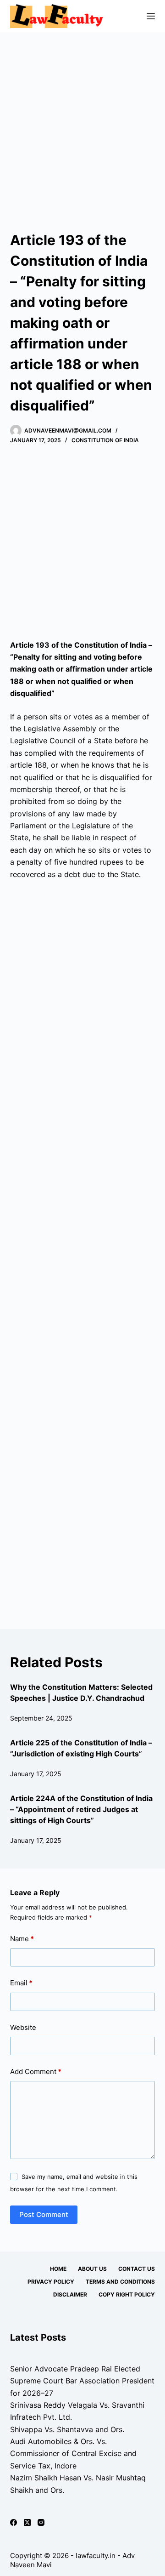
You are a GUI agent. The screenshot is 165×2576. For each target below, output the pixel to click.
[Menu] (151, 16)
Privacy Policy (51, 2282)
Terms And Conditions (120, 2282)
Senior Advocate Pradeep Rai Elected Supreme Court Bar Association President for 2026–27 (82, 2381)
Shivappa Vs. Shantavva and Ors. (67, 2429)
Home (58, 2269)
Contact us (137, 2269)
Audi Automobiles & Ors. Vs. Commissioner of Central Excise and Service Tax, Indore (73, 2453)
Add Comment (36, 2072)
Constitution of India (105, 440)
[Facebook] (14, 2522)
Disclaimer (70, 2294)
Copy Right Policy (127, 2294)
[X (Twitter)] (27, 2522)
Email (21, 1983)
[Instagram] (41, 2522)
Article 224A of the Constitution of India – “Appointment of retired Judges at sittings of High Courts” (81, 1809)
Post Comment (44, 2214)
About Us (92, 2269)
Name (22, 1939)
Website (23, 2027)
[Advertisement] (82, 120)
